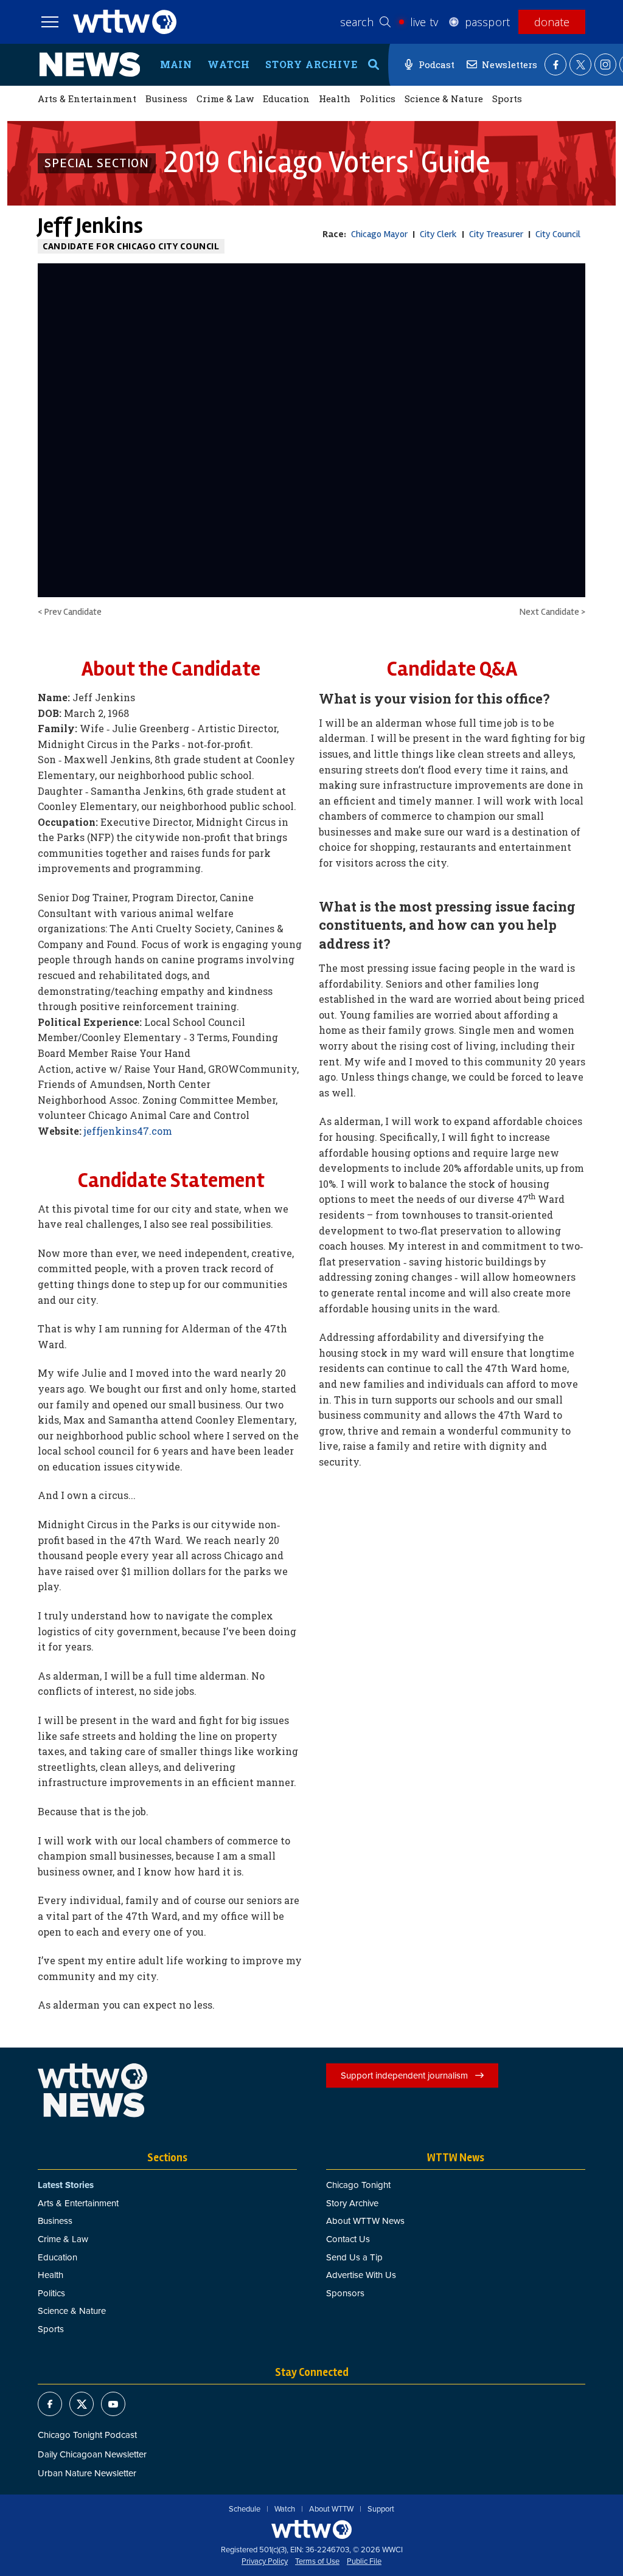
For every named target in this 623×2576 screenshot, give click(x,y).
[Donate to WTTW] (311, 2529)
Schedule (245, 2509)
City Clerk (438, 234)
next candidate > (552, 612)
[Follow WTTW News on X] (580, 64)
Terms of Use (317, 2561)
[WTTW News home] (90, 64)
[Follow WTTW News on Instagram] (605, 64)
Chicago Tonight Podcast (87, 2435)
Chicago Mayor (379, 234)
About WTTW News (365, 2221)
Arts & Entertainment (87, 99)
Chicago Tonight (358, 2185)
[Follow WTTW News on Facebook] (555, 64)
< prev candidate (70, 612)
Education (286, 99)
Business (166, 99)
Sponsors (345, 2293)
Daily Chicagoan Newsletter (92, 2454)
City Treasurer (496, 234)
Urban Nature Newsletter (87, 2473)
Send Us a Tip (354, 2257)
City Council (558, 234)
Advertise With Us (361, 2275)
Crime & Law (225, 99)
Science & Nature (444, 99)
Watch (229, 64)
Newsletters (510, 64)
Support (381, 2509)
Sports (507, 99)
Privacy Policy (265, 2561)
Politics (378, 99)
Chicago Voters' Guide (327, 163)
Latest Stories (66, 2185)
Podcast (437, 64)
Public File (364, 2561)
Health (335, 99)
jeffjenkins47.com (128, 1131)
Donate (552, 22)
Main (176, 64)
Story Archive (311, 64)
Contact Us (348, 2239)
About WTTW (331, 2509)
